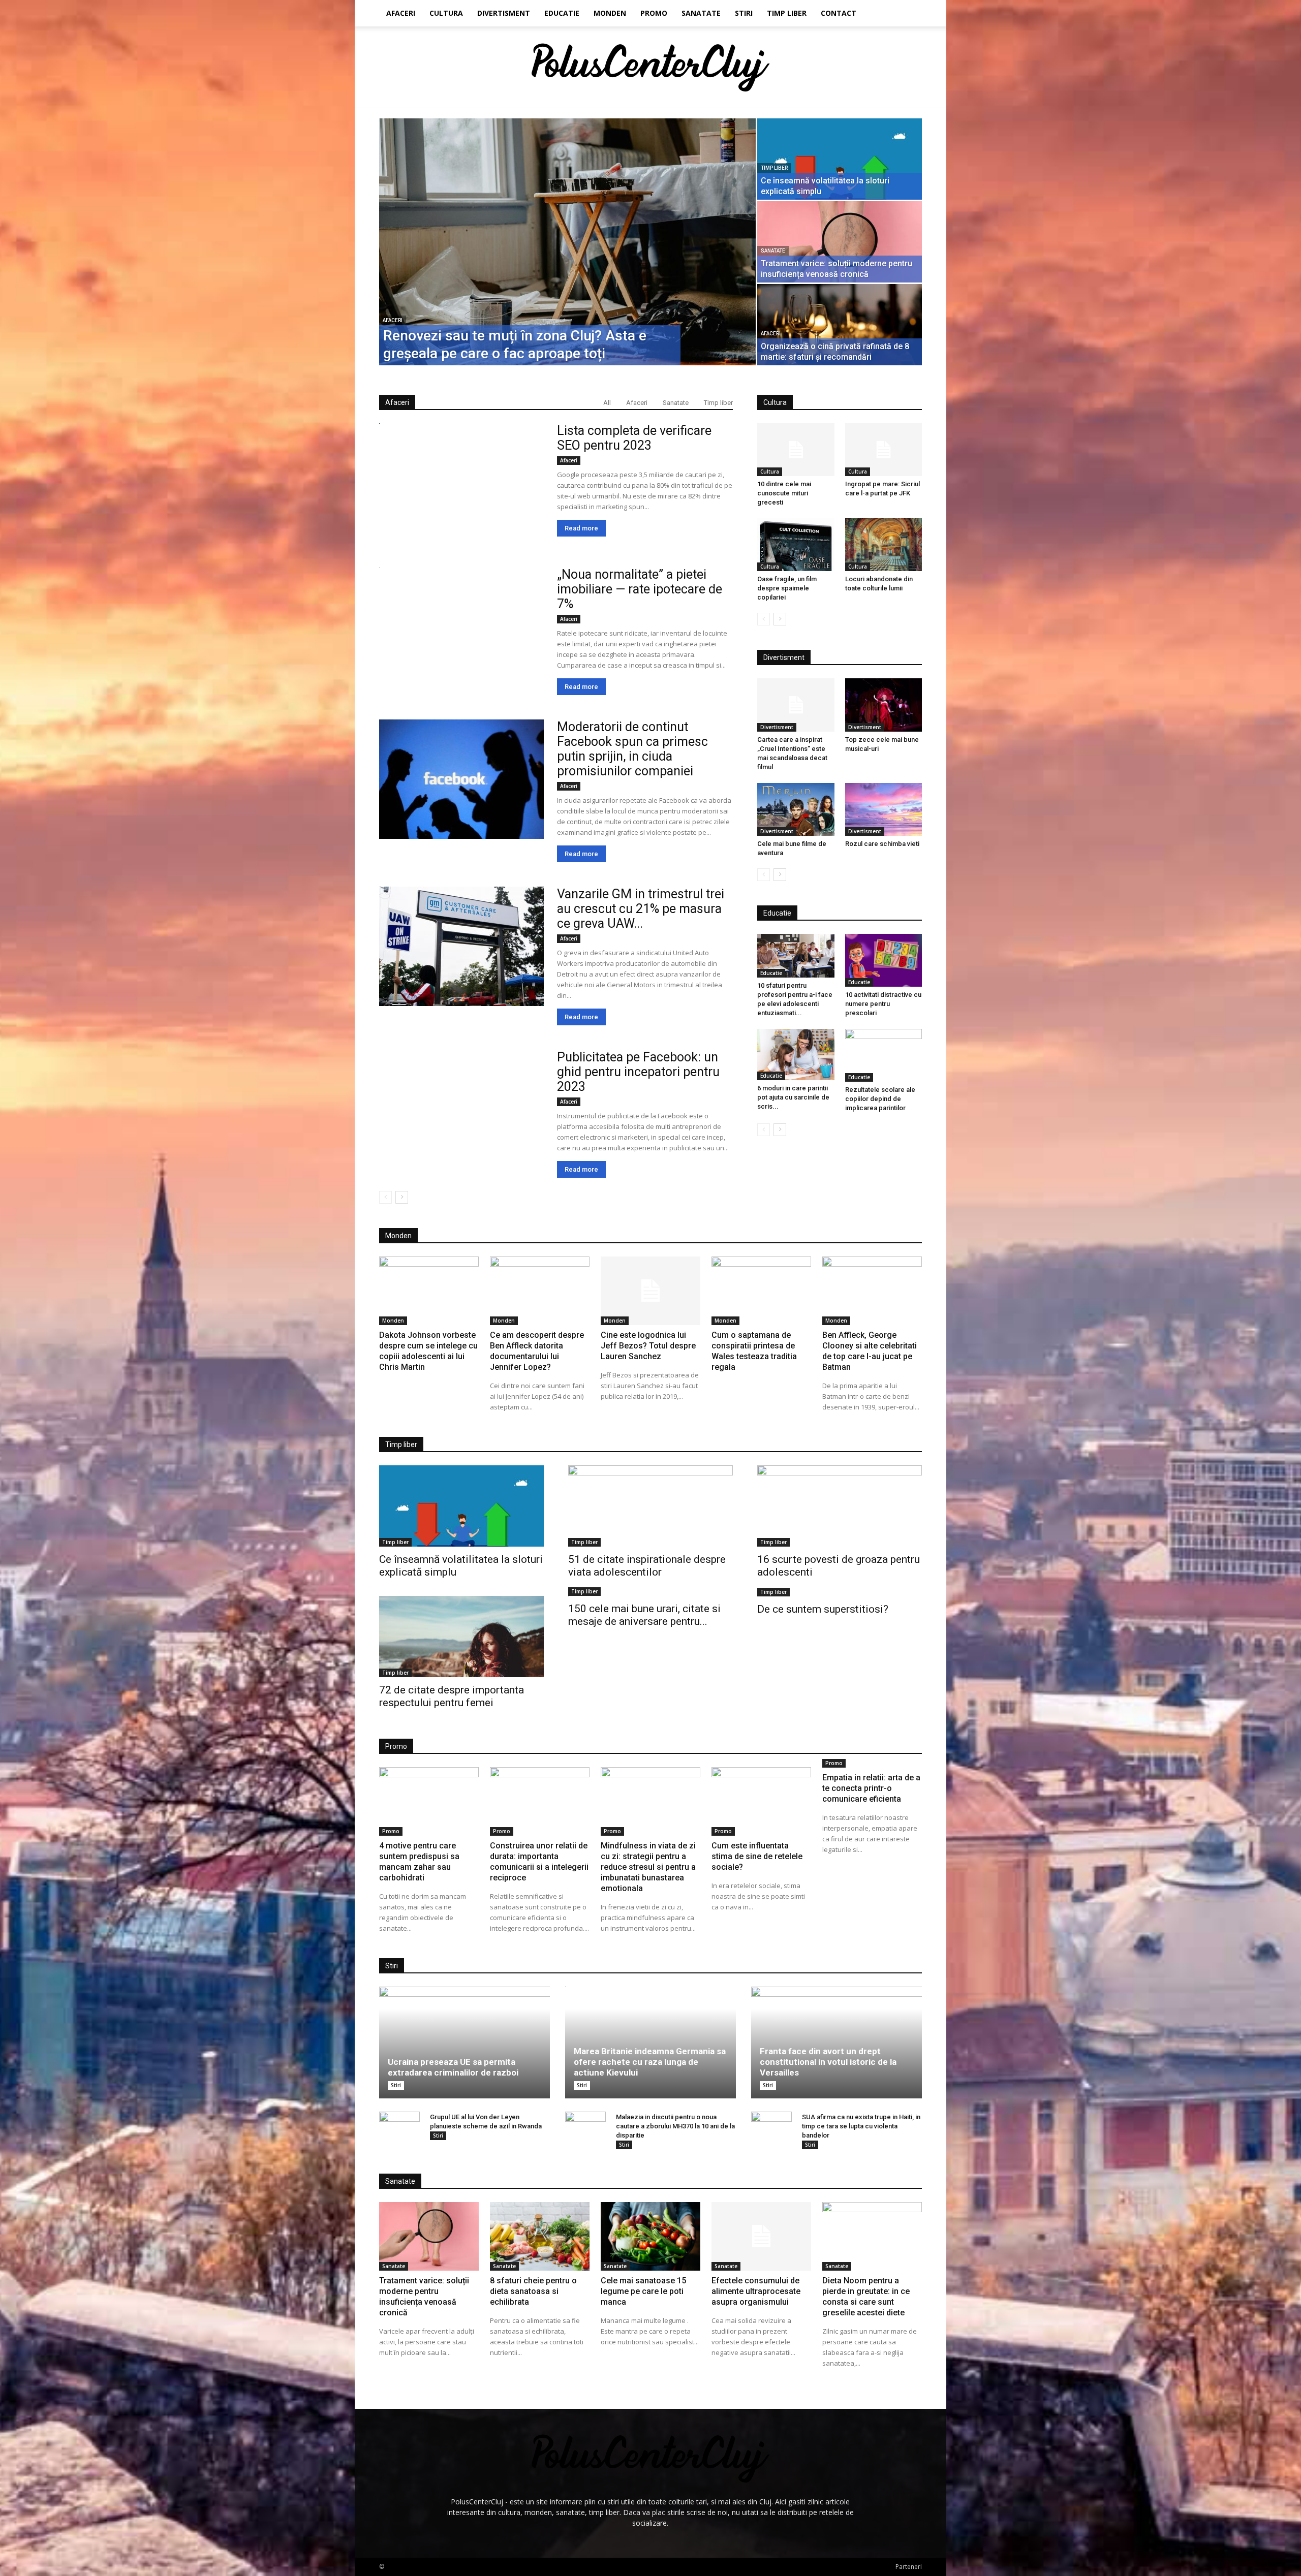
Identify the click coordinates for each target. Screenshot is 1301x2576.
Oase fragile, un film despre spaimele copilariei (787, 588)
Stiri (744, 13)
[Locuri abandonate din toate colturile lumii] (884, 545)
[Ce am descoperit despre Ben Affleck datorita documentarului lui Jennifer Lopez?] (540, 1291)
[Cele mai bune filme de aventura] (796, 809)
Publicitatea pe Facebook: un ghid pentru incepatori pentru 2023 (638, 1072)
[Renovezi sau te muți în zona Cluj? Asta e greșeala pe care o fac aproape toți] (567, 242)
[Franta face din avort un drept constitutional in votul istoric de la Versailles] (837, 2043)
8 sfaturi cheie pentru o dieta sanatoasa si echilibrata (533, 2291)
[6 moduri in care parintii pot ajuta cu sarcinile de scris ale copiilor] (796, 1055)
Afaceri (401, 13)
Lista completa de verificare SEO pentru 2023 (634, 438)
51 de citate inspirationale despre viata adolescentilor (647, 1566)
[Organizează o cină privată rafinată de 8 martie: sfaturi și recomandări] (840, 325)
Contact (839, 13)
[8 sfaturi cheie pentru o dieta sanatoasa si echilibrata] (540, 2236)
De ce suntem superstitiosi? (823, 1609)
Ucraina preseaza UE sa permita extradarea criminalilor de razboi (453, 2067)
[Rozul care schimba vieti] (884, 809)
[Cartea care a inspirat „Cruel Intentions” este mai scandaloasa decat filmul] (796, 705)
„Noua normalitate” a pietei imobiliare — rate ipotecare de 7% (640, 589)
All (607, 403)
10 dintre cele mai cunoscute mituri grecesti (784, 493)
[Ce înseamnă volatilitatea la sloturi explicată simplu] (840, 159)
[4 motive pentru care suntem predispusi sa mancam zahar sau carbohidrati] (429, 1801)
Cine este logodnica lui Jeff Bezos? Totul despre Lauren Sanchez (648, 1346)
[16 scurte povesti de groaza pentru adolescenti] (840, 1506)
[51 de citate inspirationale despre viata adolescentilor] (650, 1506)
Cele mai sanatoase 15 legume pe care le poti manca (643, 2291)
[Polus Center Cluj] (651, 68)
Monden (610, 13)
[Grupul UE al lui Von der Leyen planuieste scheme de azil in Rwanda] (399, 2132)
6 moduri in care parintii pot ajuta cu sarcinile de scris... (793, 1097)
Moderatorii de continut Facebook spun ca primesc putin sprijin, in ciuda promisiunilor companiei (632, 749)
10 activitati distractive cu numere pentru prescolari (883, 1004)
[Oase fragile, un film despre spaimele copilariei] (796, 545)
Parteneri (909, 2567)
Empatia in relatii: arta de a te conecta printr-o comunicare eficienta (871, 1788)
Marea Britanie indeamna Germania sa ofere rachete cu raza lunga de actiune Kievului (650, 2062)
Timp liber (787, 13)
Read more (581, 528)
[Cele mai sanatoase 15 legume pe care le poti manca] (650, 2236)
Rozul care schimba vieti (882, 844)
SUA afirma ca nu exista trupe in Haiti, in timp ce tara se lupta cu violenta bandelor (861, 2126)
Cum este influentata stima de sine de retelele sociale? (757, 1856)
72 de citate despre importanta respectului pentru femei (452, 1696)
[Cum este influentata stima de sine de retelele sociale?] (761, 1801)
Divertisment (504, 13)
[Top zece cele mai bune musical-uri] (884, 705)
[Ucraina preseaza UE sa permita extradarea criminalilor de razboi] (464, 2043)
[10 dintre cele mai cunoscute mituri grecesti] (796, 450)
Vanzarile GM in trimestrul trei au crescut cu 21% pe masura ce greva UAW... (641, 909)
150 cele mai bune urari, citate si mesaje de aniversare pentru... (644, 1615)
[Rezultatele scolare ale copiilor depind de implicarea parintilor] (884, 1055)
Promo (654, 13)
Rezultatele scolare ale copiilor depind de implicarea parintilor (880, 1099)
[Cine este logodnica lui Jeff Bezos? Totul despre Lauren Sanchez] (650, 1291)
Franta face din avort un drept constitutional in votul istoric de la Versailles (828, 2062)
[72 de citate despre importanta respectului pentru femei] (461, 1637)
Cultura (446, 13)
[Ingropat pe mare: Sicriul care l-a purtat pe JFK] (884, 450)
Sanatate (701, 13)
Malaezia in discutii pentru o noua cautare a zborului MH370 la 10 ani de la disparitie (675, 2126)
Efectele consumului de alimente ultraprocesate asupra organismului (756, 2291)
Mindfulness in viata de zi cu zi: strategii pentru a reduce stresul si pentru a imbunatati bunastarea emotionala (648, 1867)
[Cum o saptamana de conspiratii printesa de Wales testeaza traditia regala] (761, 1291)
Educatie (562, 13)
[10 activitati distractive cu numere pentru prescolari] (884, 960)
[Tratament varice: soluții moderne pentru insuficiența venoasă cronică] (840, 242)
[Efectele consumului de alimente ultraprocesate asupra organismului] (761, 2236)
